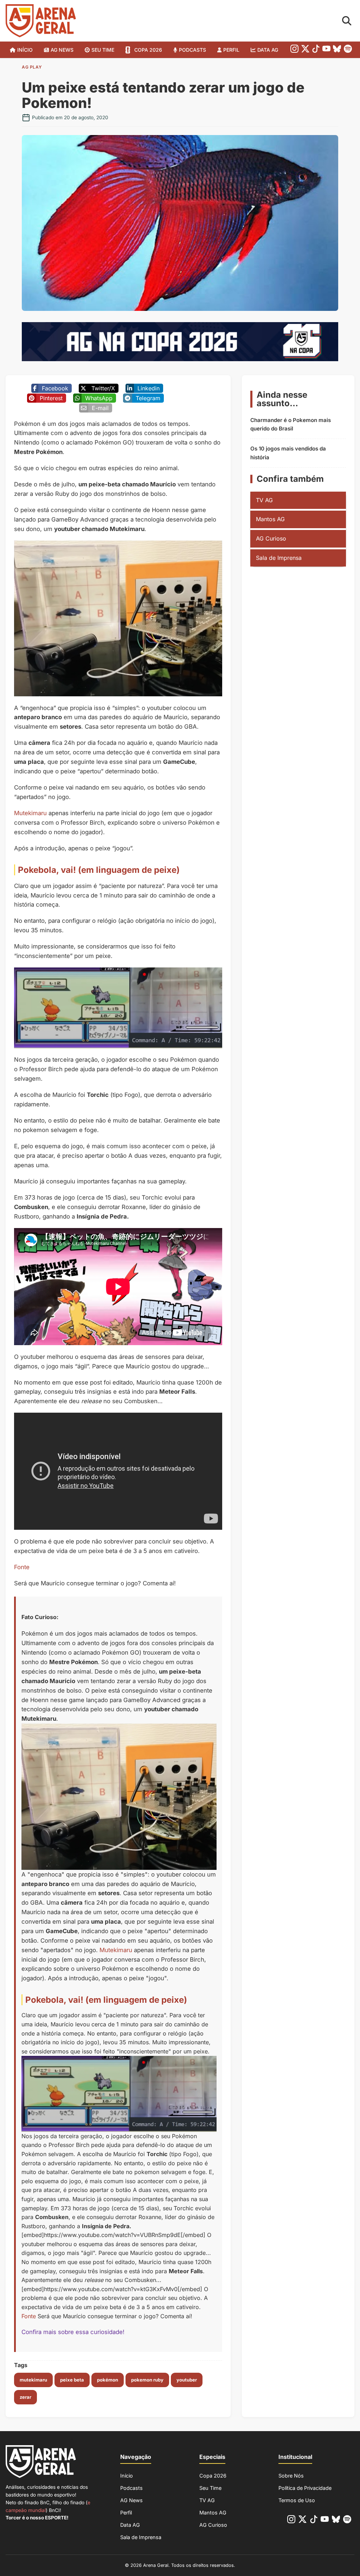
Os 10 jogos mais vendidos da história (288, 453)
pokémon (108, 2380)
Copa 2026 (148, 50)
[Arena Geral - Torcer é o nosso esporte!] (41, 21)
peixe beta (72, 2380)
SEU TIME (103, 50)
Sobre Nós (291, 2476)
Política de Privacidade (305, 2488)
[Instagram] (294, 50)
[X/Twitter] (305, 50)
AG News (62, 50)
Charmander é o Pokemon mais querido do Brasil (291, 424)
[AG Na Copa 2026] (180, 359)
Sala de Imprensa (279, 558)
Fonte (22, 1567)
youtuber (187, 2380)
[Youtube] (326, 50)
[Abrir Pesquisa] (347, 21)
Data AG (268, 50)
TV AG (264, 500)
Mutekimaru (30, 813)
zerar (25, 2397)
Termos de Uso (297, 2500)
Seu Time (210, 2488)
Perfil (231, 50)
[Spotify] (348, 50)
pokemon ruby (147, 2380)
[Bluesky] (337, 50)
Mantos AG (270, 519)
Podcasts (192, 50)
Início (25, 50)
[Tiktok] (316, 50)
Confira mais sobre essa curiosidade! (73, 2332)
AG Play (32, 67)
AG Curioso (271, 538)
